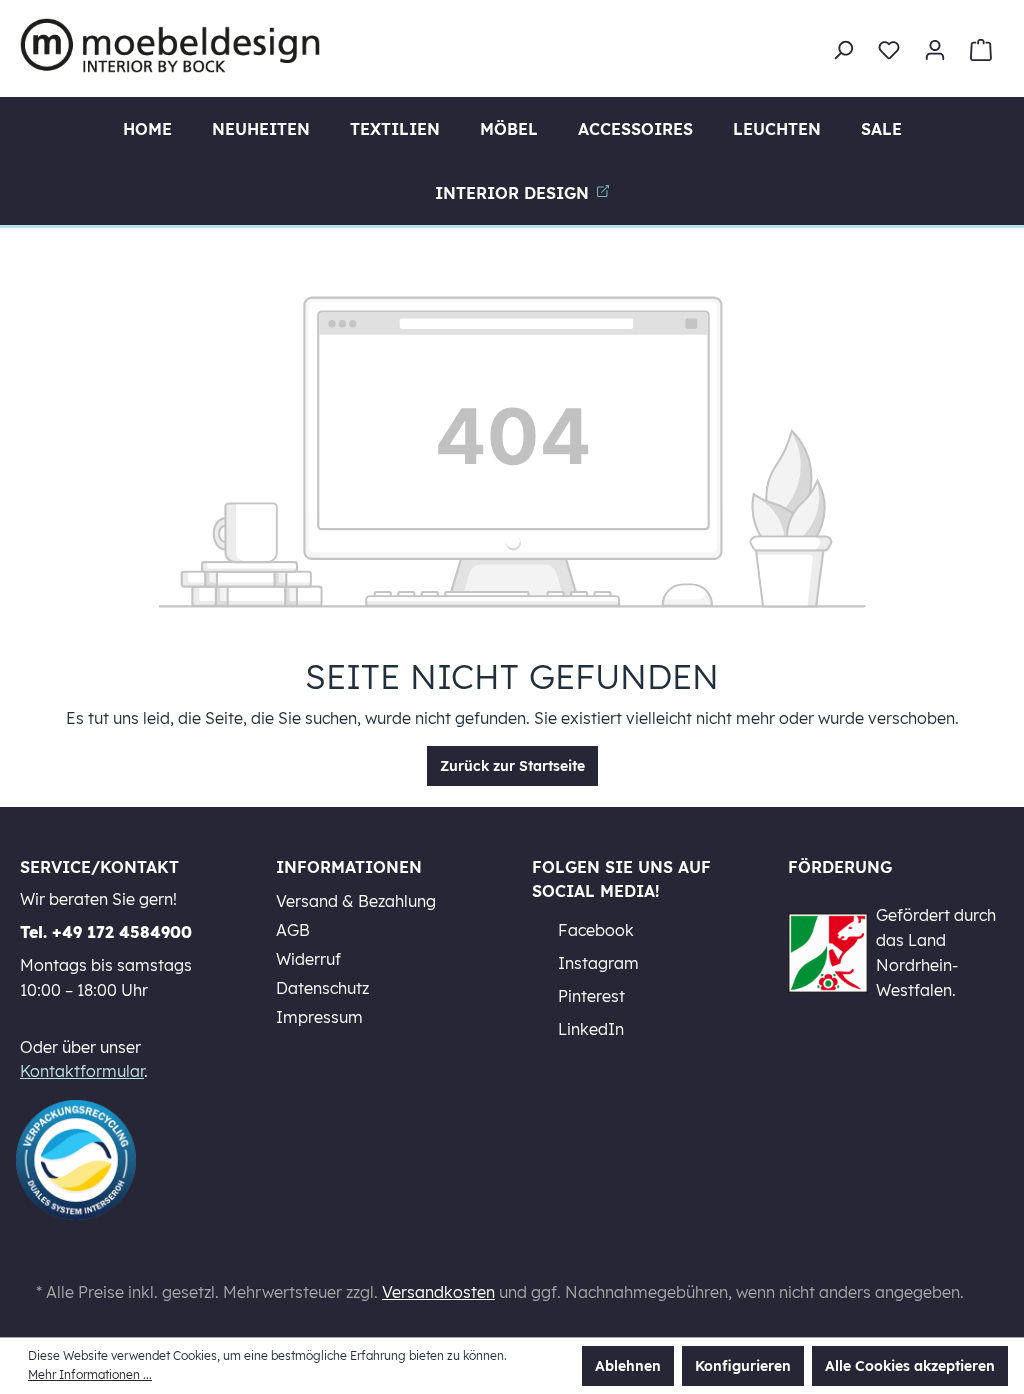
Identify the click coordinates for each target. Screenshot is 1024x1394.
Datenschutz (322, 988)
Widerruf (308, 959)
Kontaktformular (82, 1071)
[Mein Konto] (935, 50)
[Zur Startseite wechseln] (170, 45)
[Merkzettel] (889, 50)
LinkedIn (589, 1029)
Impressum (319, 1017)
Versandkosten (438, 1292)
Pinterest (589, 996)
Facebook (594, 930)
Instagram (596, 963)
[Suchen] (843, 50)
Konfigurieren (743, 1366)
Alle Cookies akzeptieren (910, 1366)
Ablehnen (628, 1366)
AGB (293, 930)
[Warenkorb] (981, 50)
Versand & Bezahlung (356, 901)
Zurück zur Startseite (512, 766)
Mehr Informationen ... (90, 1374)
